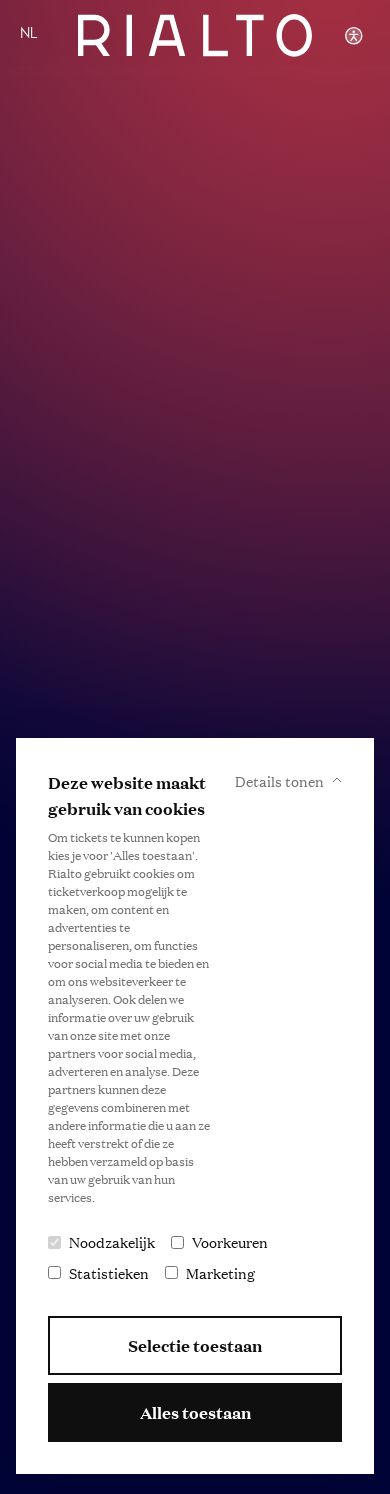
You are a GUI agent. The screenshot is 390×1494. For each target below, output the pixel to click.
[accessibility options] (354, 35)
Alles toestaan (195, 1412)
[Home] (195, 35)
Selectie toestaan (195, 1345)
